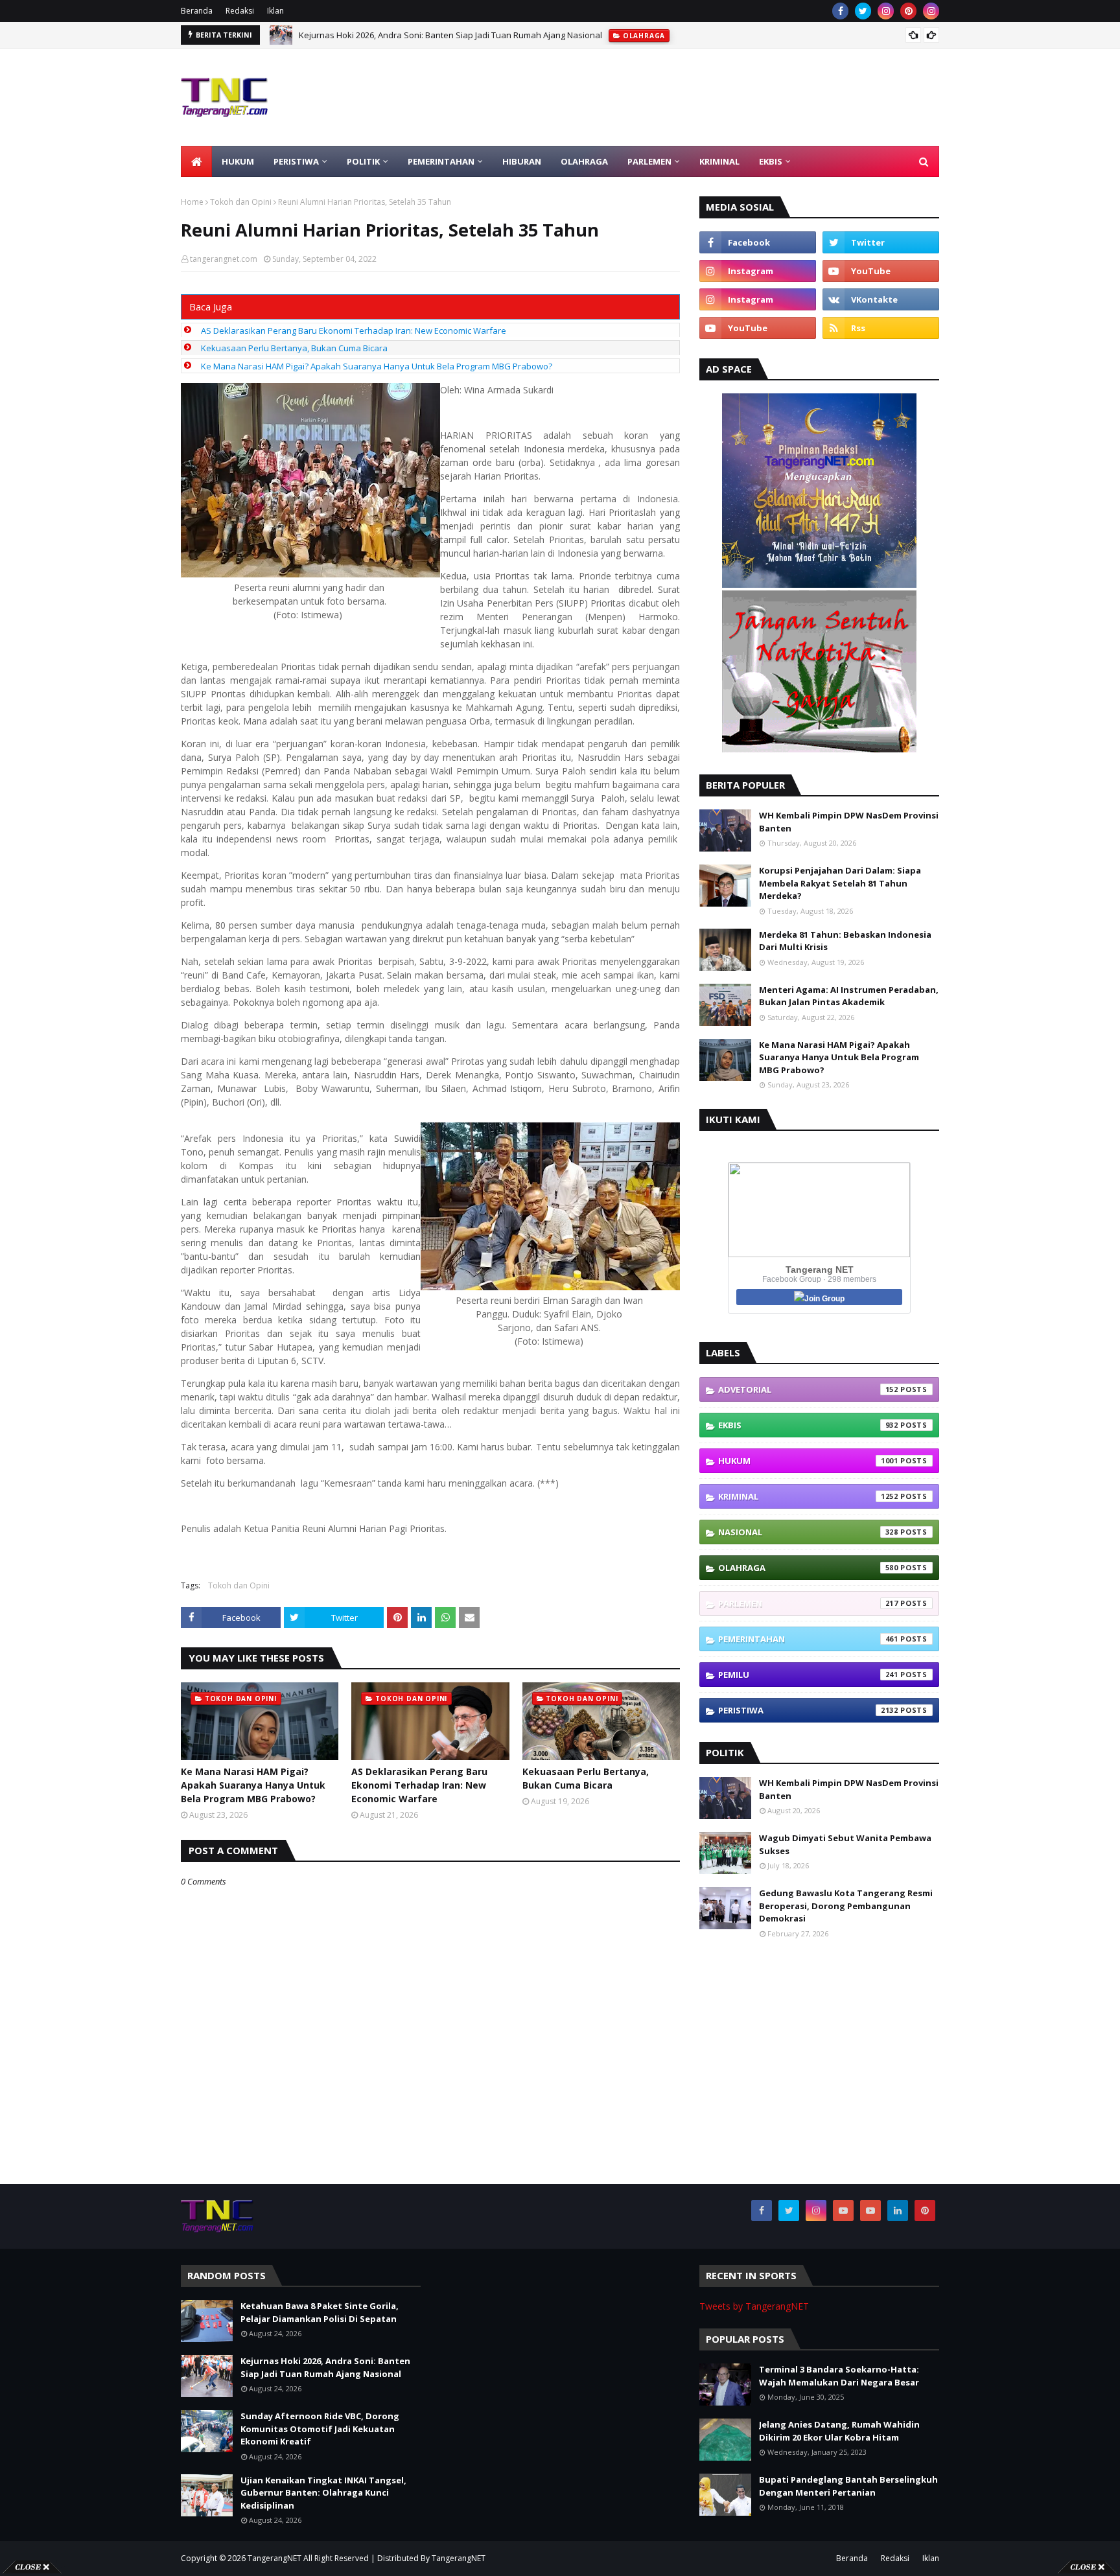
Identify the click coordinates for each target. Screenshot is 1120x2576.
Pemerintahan (808, 1639)
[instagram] (886, 11)
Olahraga (808, 1568)
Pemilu (808, 1675)
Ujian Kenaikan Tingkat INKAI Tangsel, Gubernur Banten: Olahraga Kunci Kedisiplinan (323, 2493)
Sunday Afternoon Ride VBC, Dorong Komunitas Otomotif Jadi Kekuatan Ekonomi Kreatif (320, 2429)
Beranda (197, 11)
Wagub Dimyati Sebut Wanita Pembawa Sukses (845, 1844)
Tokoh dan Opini (241, 202)
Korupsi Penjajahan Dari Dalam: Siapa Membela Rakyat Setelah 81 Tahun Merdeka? (840, 883)
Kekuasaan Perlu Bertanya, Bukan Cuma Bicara (294, 348)
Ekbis (808, 1425)
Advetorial (808, 1389)
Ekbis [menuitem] (771, 161)
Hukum (808, 1461)
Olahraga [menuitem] (584, 161)
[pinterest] (908, 11)
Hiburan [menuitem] (522, 161)
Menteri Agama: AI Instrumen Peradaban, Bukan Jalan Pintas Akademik (849, 996)
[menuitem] (196, 161)
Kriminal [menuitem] (719, 161)
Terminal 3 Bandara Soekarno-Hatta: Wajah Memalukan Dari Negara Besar (839, 2376)
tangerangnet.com (224, 259)
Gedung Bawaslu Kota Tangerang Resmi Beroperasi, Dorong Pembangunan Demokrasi (846, 1906)
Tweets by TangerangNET (754, 2306)
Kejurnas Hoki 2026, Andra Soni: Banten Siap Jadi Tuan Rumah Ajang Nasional (450, 27)
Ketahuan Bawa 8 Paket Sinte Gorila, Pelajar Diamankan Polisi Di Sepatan (320, 2312)
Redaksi (240, 11)
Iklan (275, 11)
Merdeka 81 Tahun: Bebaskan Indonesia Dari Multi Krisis (845, 941)
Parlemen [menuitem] (649, 161)
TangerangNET (274, 2558)
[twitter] (863, 11)
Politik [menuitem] (363, 161)
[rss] (881, 328)
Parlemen (808, 1603)
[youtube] (881, 271)
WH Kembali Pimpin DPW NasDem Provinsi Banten (849, 822)
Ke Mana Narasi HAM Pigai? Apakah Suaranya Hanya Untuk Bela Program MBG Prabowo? (377, 366)
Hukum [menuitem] (238, 161)
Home (192, 202)
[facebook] (840, 11)
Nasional (808, 1532)
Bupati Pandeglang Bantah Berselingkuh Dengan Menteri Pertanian (848, 2486)
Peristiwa (808, 1710)
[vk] (881, 299)
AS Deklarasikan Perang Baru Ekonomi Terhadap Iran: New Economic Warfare (354, 331)
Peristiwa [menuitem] (296, 161)
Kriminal (808, 1496)
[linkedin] (898, 2210)
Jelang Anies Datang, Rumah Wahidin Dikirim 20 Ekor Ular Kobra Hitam (839, 2431)
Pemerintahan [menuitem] (441, 161)
